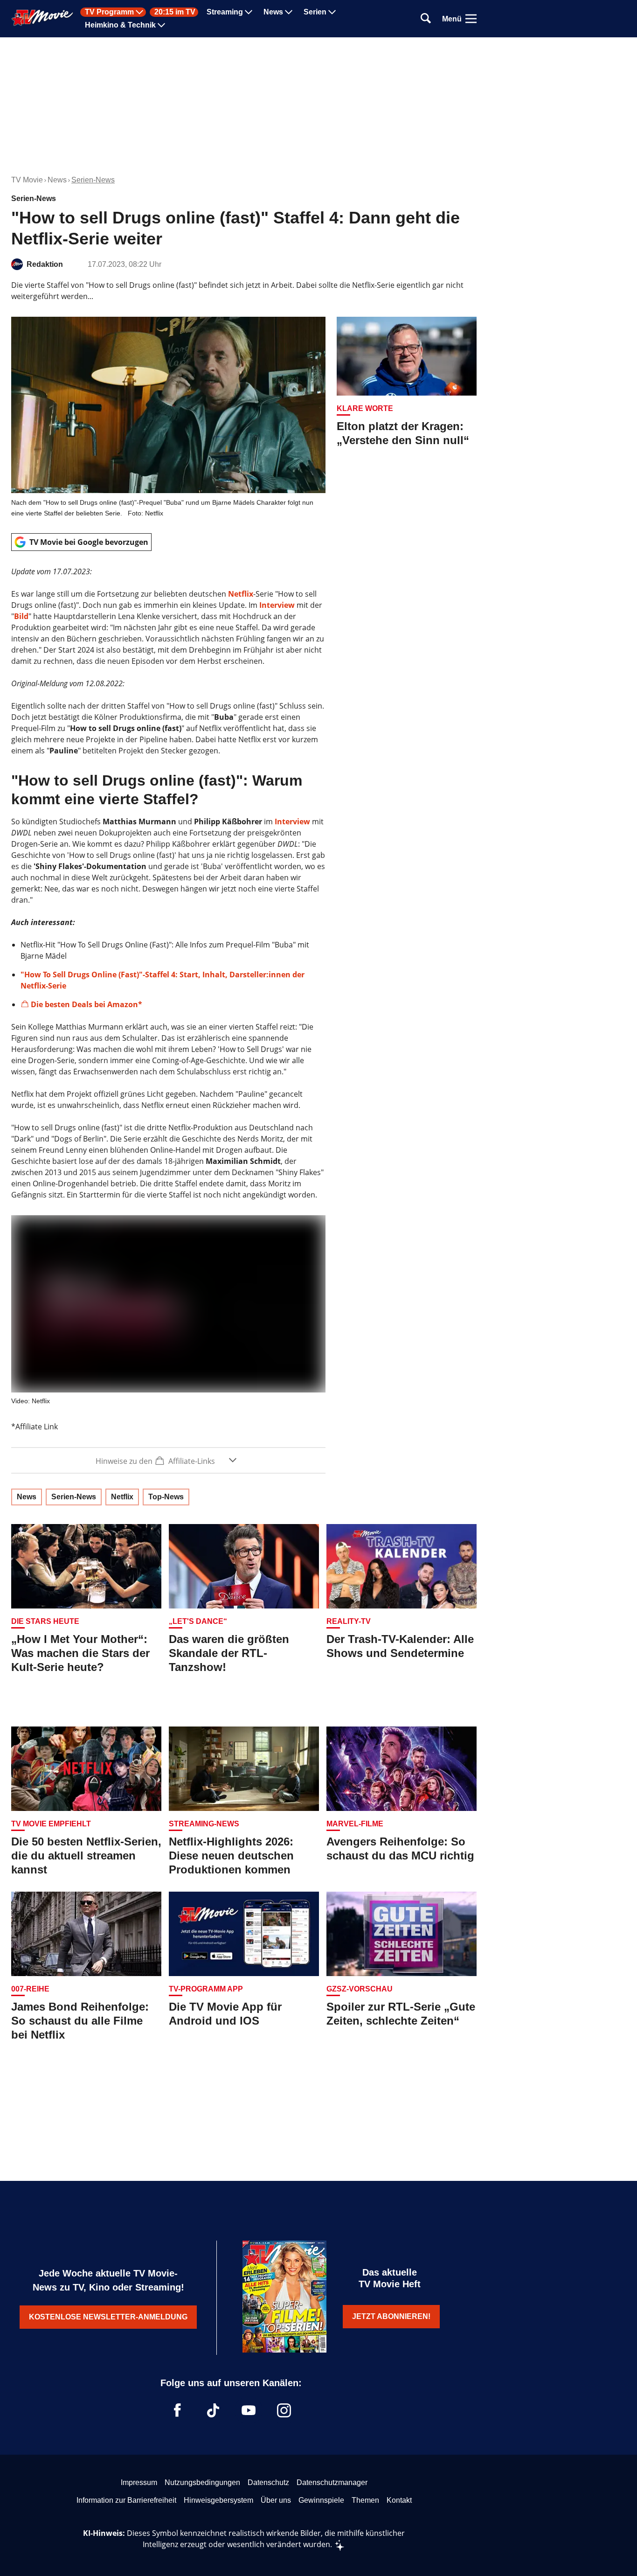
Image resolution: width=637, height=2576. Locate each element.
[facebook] (178, 2410)
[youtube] (249, 2410)
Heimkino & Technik (120, 25)
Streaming (225, 12)
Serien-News (93, 180)
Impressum (139, 2482)
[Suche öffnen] (426, 19)
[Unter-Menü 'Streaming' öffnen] (249, 12)
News (273, 12)
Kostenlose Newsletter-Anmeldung (108, 2317)
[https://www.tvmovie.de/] (42, 18)
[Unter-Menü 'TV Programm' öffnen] (139, 12)
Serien (315, 12)
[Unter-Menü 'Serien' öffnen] (332, 12)
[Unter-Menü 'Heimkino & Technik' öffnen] (161, 25)
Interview (277, 605)
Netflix (241, 594)
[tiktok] (213, 2410)
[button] (168, 1460)
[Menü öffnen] (471, 19)
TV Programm (109, 12)
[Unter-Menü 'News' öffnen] (289, 12)
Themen (365, 2500)
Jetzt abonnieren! (391, 2316)
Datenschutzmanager (332, 2482)
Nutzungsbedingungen (202, 2482)
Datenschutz (268, 2482)
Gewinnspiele (321, 2500)
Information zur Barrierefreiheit (126, 2500)
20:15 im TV (175, 12)
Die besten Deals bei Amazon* (87, 1004)
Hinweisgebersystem (218, 2500)
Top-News (166, 1497)
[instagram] (284, 2410)
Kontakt (399, 2500)
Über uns (276, 2500)
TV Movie (27, 180)
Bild (21, 616)
